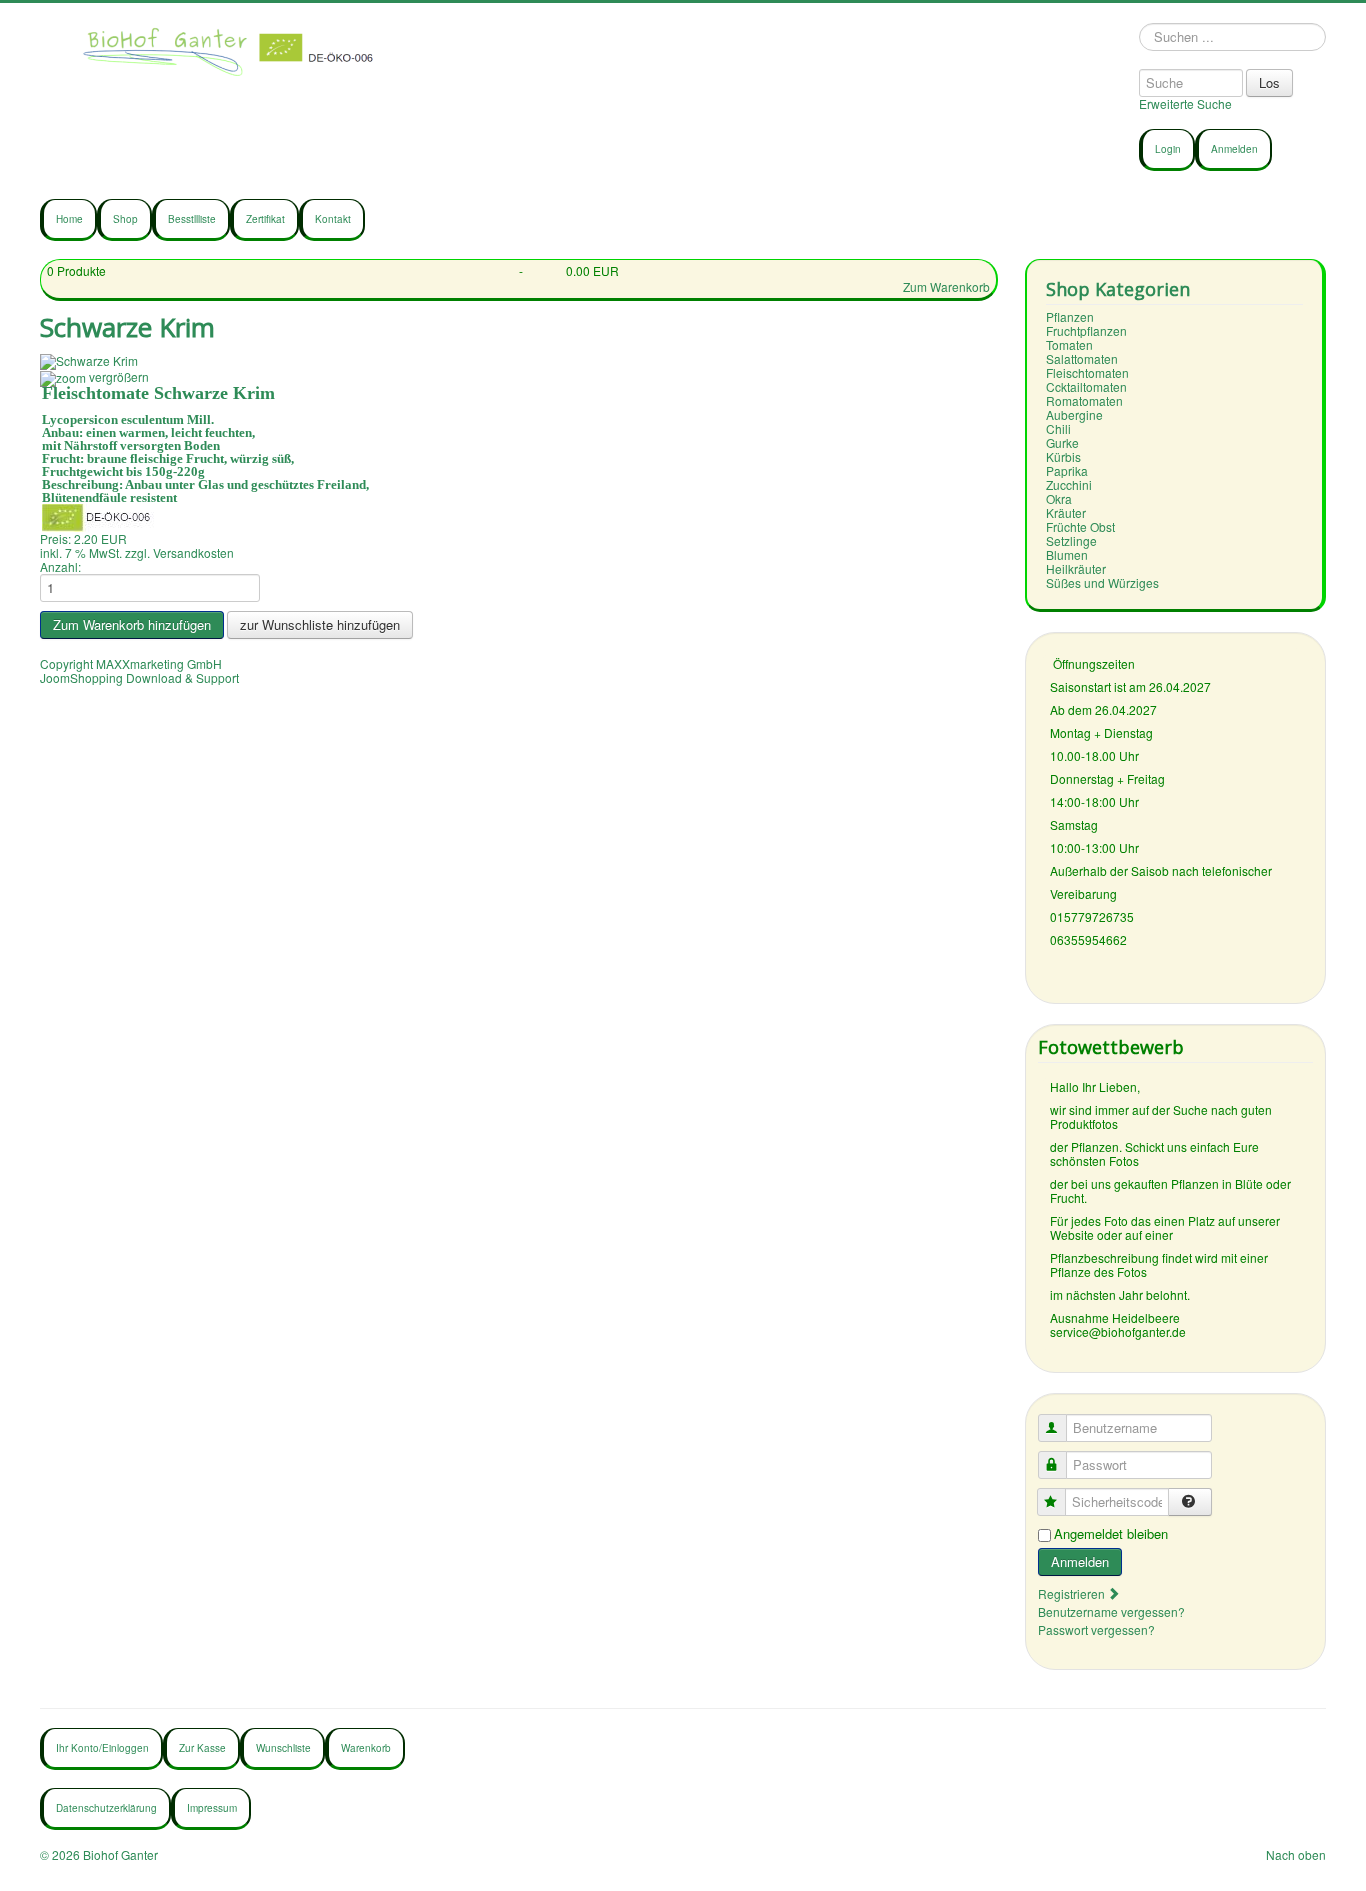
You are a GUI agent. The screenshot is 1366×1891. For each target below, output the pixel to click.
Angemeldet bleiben (1111, 1534)
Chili (1058, 428)
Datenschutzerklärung (106, 1808)
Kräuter (1066, 512)
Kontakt (333, 219)
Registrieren (1073, 1593)
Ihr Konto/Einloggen (102, 1748)
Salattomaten (1082, 358)
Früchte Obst (1080, 526)
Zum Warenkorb (946, 286)
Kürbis (1063, 456)
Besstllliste (192, 219)
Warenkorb (366, 1748)
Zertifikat (265, 219)
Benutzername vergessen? (1111, 1611)
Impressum (212, 1808)
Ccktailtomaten (1086, 386)
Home (69, 219)
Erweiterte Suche (1185, 103)
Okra (1059, 498)
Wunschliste (283, 1748)
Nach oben (1296, 1854)
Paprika (1067, 470)
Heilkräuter (1076, 568)
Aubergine (1074, 414)
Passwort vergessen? (1096, 1629)
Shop (125, 219)
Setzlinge (1071, 540)
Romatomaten (1084, 400)
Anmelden (1234, 149)
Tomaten (1069, 344)
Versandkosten (193, 552)
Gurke (1062, 442)
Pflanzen (1070, 316)
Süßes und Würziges (1102, 582)
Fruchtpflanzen (1086, 330)
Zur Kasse (202, 1748)
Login (1168, 149)
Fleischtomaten (1087, 372)
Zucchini (1069, 484)
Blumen (1067, 554)
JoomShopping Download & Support (139, 677)
